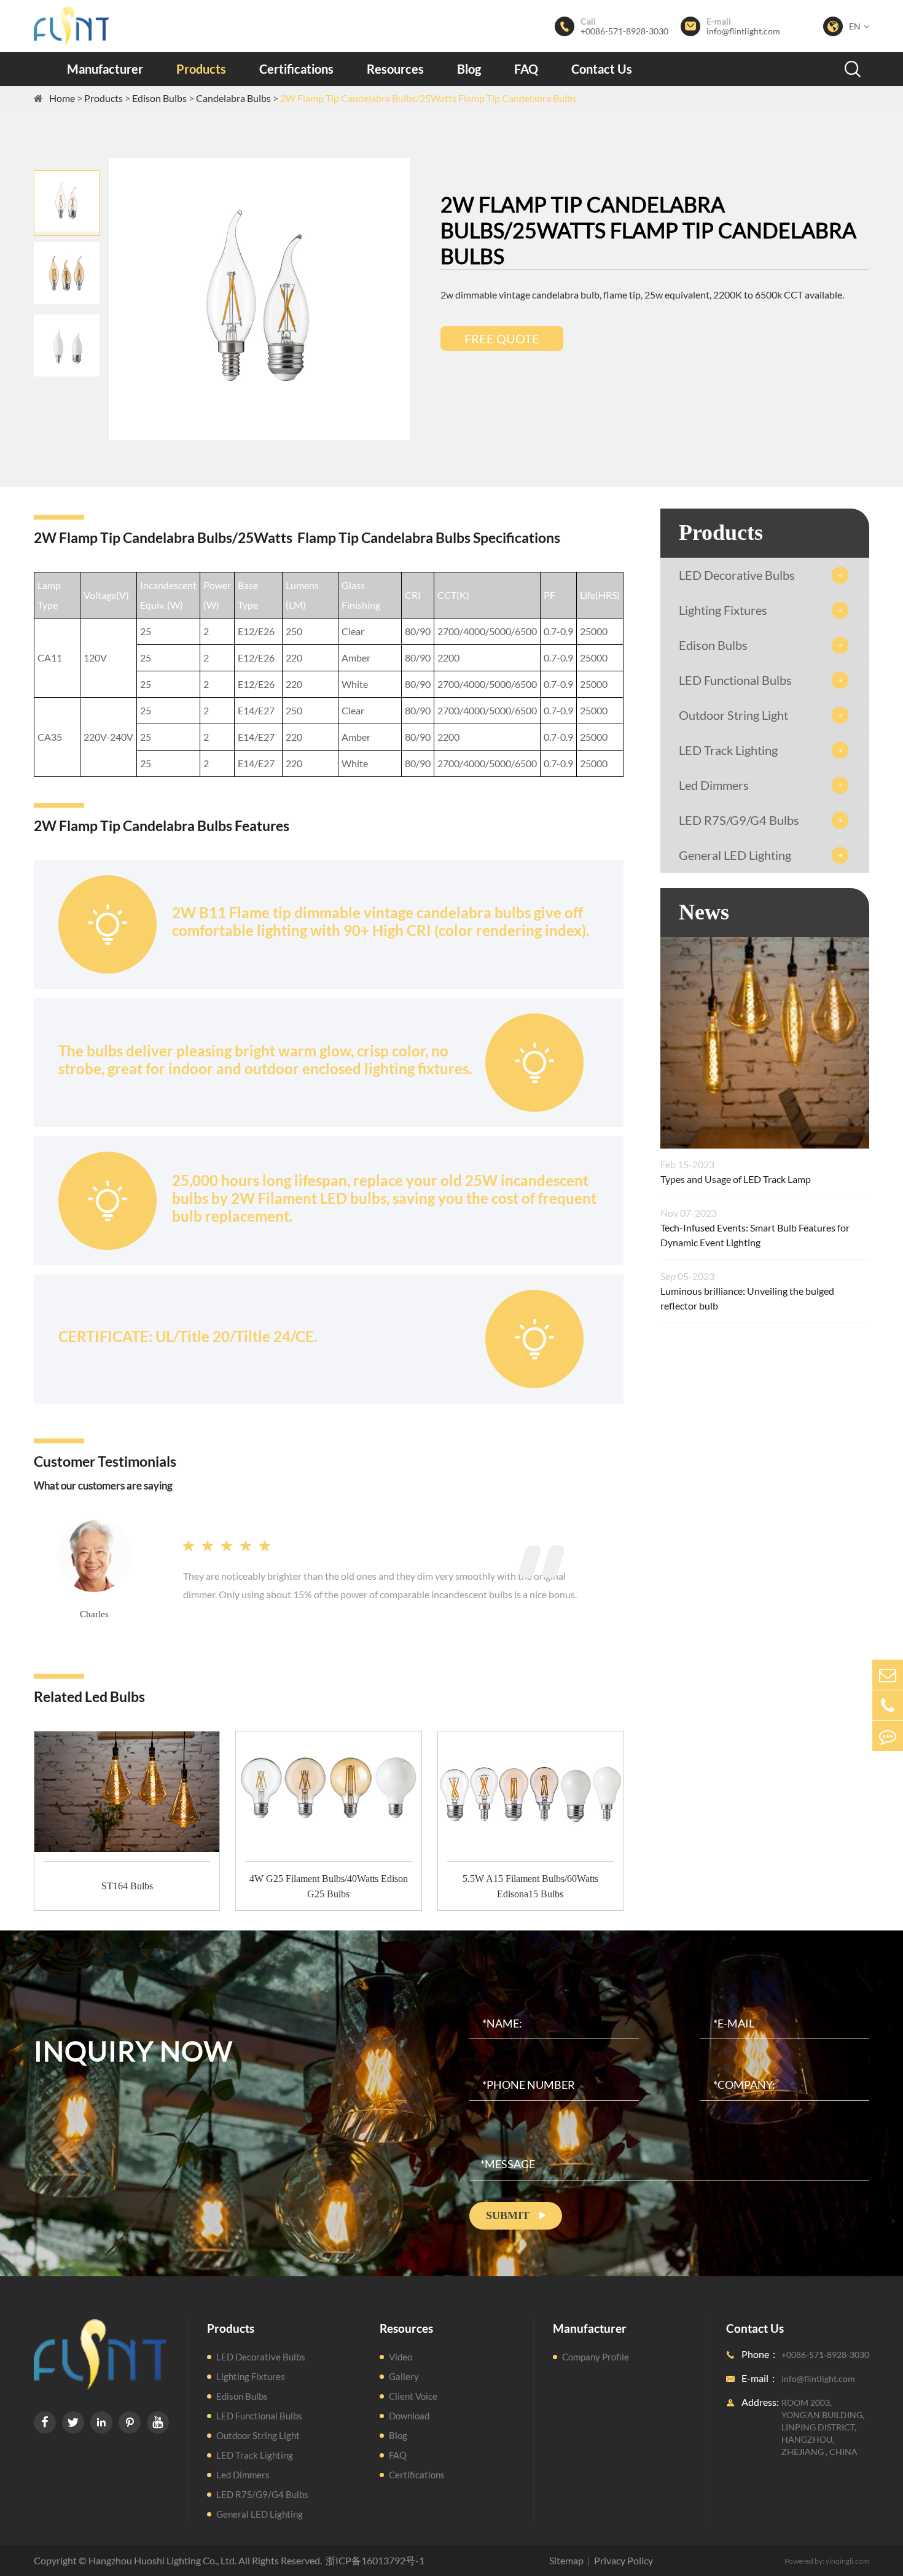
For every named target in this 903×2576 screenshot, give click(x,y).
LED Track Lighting (728, 750)
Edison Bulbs (159, 98)
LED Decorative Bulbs (737, 575)
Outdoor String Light (733, 715)
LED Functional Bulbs (735, 680)
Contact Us (602, 69)
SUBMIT (516, 2215)
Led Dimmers (714, 785)
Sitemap (566, 2560)
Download (409, 2416)
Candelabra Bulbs (233, 98)
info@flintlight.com (743, 31)
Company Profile (596, 2357)
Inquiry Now (133, 2051)
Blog (469, 69)
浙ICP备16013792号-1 (375, 2560)
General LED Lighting (735, 855)
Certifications (296, 69)
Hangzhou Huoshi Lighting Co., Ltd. (162, 2560)
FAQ (526, 69)
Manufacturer (105, 69)
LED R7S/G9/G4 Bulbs (739, 820)
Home (62, 98)
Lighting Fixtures (723, 610)
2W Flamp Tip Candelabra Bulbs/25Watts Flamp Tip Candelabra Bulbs (428, 98)
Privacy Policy (623, 2560)
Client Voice (413, 2396)
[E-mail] (888, 1675)
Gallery (404, 2376)
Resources (395, 69)
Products (201, 69)
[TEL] (888, 1705)
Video (401, 2357)
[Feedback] (888, 1736)
